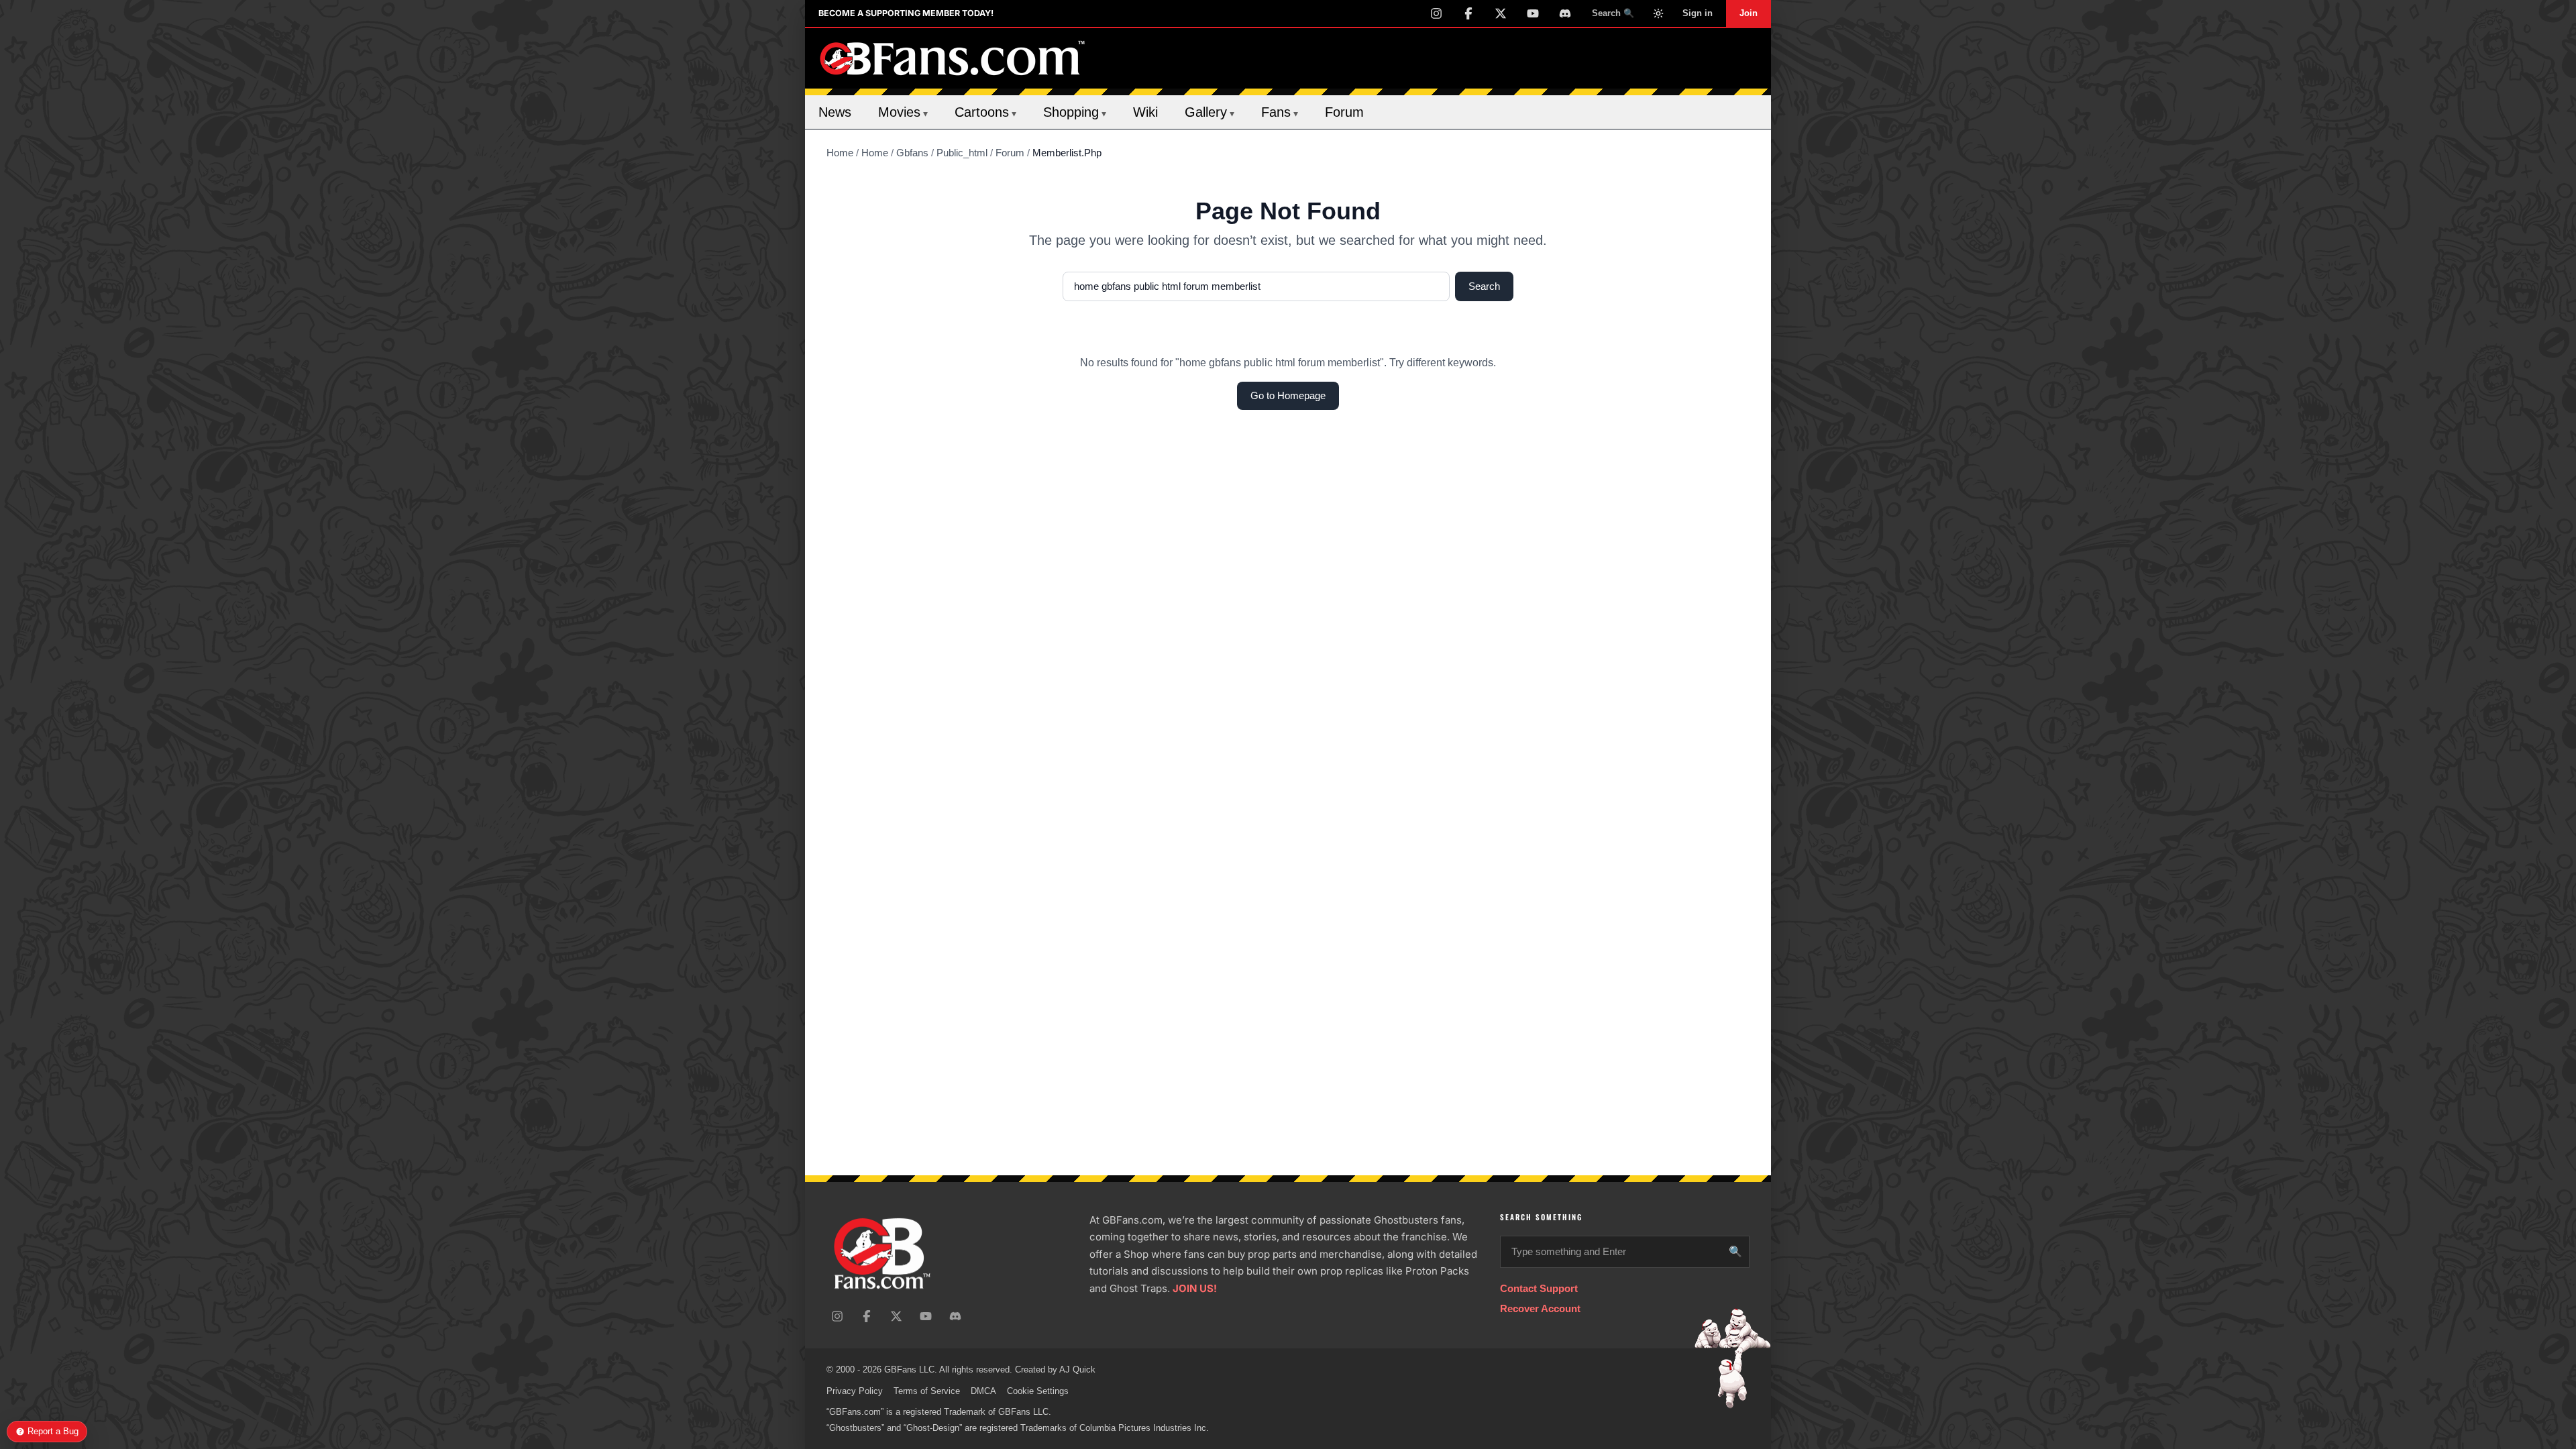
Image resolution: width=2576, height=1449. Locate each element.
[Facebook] (1468, 13)
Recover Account (1540, 1308)
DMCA (983, 1391)
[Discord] (1565, 13)
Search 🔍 (1613, 13)
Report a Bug (53, 1431)
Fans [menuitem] (1280, 112)
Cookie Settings (1038, 1391)
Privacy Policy (855, 1391)
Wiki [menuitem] (1145, 112)
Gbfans (912, 153)
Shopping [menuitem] (1075, 112)
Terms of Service (927, 1391)
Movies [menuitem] (903, 112)
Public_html (962, 153)
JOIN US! (1195, 1288)
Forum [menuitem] (1344, 112)
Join (1749, 13)
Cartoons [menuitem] (985, 112)
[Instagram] (1436, 13)
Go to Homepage (1288, 395)
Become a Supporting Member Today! (906, 13)
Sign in (1698, 13)
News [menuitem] (835, 112)
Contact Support (1539, 1288)
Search (1484, 286)
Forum (1010, 153)
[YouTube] (1533, 13)
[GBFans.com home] (953, 58)
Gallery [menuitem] (1210, 112)
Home (840, 153)
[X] (1501, 13)
